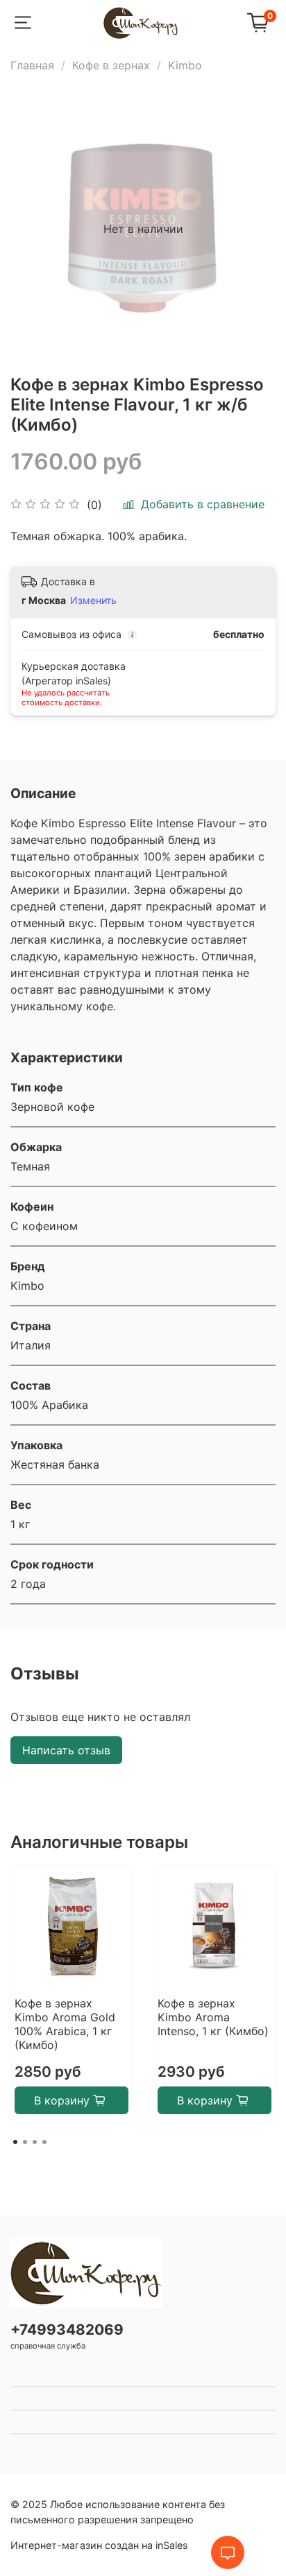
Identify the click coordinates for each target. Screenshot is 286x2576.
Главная (32, 65)
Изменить (93, 600)
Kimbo (185, 65)
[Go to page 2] (25, 2142)
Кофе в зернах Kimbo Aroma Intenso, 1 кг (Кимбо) (213, 2017)
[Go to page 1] (15, 2142)
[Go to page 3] (35, 2142)
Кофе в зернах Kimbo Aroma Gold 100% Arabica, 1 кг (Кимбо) (65, 2024)
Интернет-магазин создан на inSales (99, 2545)
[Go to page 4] (44, 2142)
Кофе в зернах (111, 65)
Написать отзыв (66, 1750)
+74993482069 (67, 2329)
